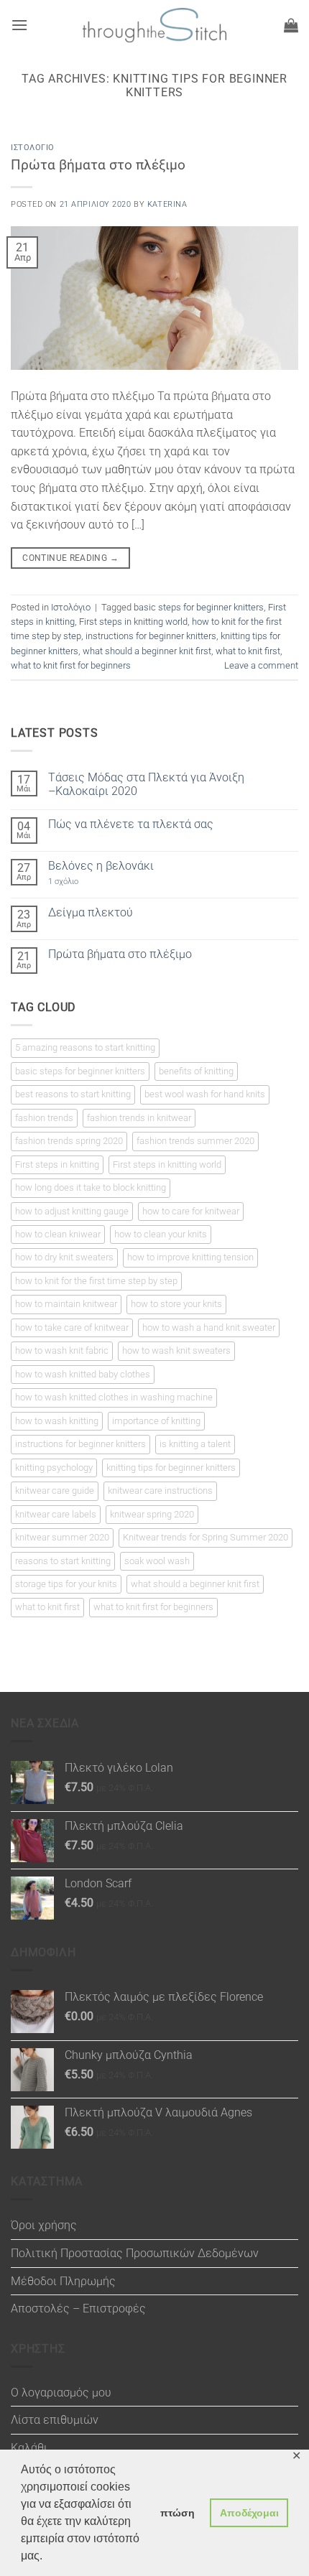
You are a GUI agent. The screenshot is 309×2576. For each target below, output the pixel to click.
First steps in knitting (57, 1164)
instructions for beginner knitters (151, 636)
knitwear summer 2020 (62, 1537)
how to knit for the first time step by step (96, 1281)
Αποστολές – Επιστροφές (78, 2308)
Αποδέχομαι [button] (249, 2513)
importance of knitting (156, 1421)
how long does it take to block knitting (91, 1187)
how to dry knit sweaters (64, 1257)
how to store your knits (176, 1304)
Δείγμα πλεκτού (91, 912)
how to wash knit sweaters (176, 1350)
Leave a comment (261, 665)
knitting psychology (54, 1468)
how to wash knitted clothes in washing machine (114, 1397)
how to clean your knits (161, 1234)
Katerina (167, 204)
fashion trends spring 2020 (69, 1141)
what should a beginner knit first (147, 651)
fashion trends (44, 1118)
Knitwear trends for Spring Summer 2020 (206, 1537)
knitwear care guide (55, 1491)
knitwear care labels (56, 1514)
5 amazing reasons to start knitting (85, 1047)
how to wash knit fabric (62, 1350)
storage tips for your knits (66, 1584)
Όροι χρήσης (44, 2225)
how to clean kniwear (58, 1234)
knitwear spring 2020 (152, 1514)
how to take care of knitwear (72, 1327)
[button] (19, 25)
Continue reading (70, 558)
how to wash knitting (57, 1421)
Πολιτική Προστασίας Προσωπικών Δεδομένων (135, 2253)
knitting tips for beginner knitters (171, 1468)
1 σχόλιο (79, 882)
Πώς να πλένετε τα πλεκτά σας (131, 824)
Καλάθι (29, 2448)
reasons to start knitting (63, 1561)
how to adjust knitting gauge (72, 1211)
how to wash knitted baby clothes (83, 1374)
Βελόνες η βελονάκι (101, 866)
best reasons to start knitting (73, 1094)
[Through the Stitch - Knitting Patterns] (154, 25)
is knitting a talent (195, 1444)
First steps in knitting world (133, 622)
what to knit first (248, 651)
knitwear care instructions (160, 1491)
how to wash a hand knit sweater (209, 1327)
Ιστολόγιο (33, 148)
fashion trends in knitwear (139, 1118)
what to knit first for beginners (71, 665)
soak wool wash (157, 1561)
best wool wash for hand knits (205, 1094)
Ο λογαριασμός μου (61, 2393)
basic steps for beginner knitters (199, 607)
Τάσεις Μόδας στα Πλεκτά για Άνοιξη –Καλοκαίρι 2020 (146, 784)
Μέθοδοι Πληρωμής (63, 2281)
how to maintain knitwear (66, 1304)
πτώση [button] (177, 2513)
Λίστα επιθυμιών (55, 2420)
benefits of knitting (196, 1071)
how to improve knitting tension (190, 1257)
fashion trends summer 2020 (195, 1141)
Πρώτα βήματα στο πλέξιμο (98, 165)
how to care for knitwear (191, 1211)
